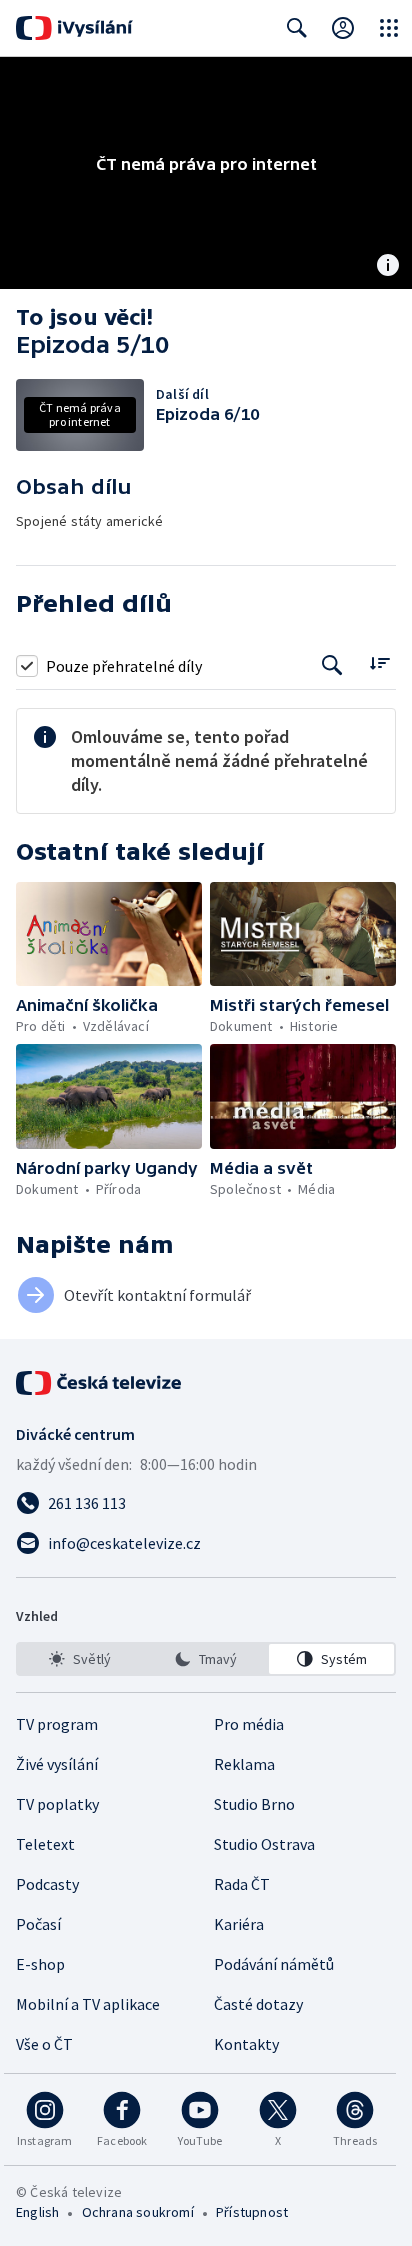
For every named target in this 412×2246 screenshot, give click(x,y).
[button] (109, 934)
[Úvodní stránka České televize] (100, 1383)
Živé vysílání (57, 1764)
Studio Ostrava (264, 1844)
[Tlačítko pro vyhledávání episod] (332, 665)
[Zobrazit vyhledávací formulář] (297, 28)
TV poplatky (57, 1804)
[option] (80, 1659)
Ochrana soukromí (138, 2212)
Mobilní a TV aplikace (88, 2004)
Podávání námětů (274, 1964)
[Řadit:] (379, 663)
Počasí (38, 1924)
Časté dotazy (258, 2004)
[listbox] (206, 1659)
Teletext (45, 1844)
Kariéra (239, 1924)
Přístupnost (252, 2212)
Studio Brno (254, 1804)
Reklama (244, 1764)
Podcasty (47, 1884)
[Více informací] (388, 267)
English (37, 2212)
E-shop (40, 1964)
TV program (57, 1724)
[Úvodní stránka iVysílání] (74, 28)
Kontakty (246, 2044)
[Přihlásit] (343, 28)
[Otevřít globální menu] (389, 28)
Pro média (249, 1724)
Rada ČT (242, 1884)
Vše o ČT (44, 2044)
